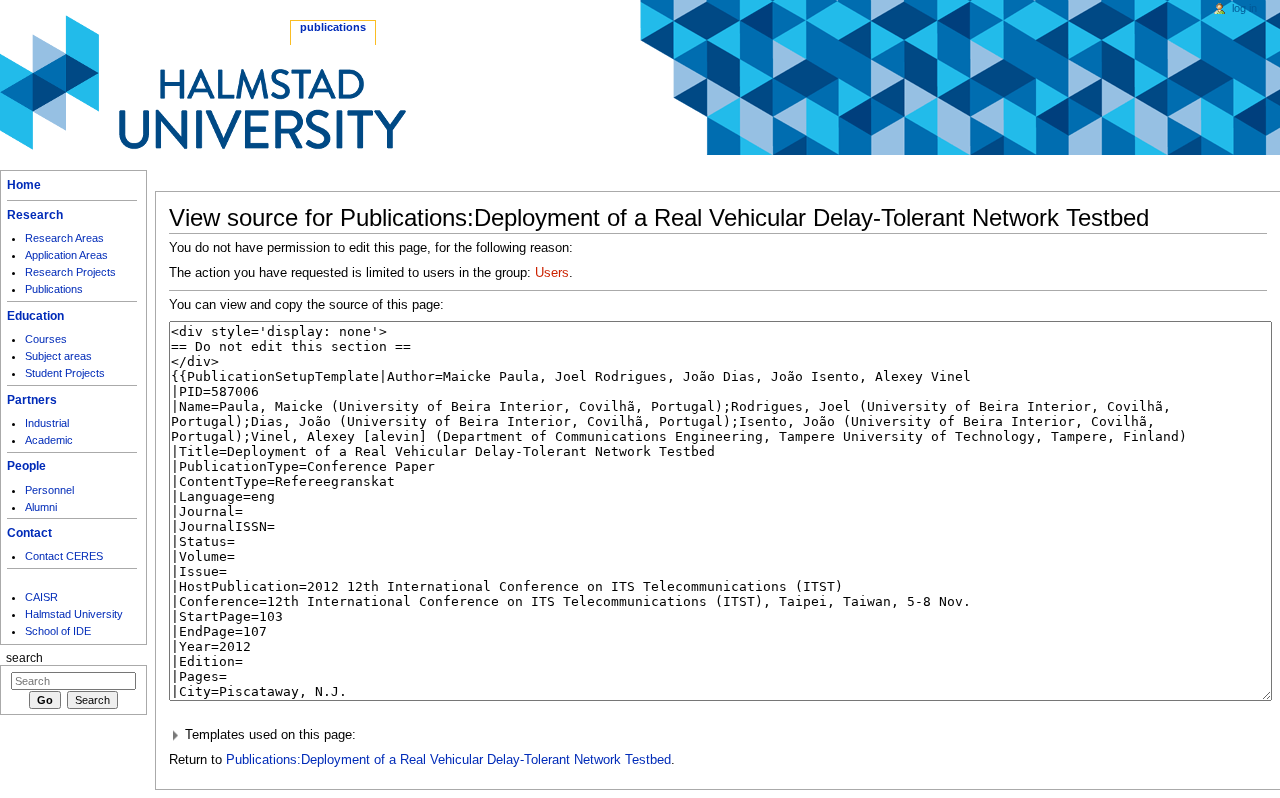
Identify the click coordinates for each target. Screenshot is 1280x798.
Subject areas (58, 356)
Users (552, 273)
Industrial (47, 423)
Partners (32, 400)
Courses (46, 339)
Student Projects (65, 373)
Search (24, 658)
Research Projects (70, 272)
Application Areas (66, 255)
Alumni (41, 507)
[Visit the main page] (203, 82)
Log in (1244, 8)
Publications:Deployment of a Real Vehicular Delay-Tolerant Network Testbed (448, 760)
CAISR (41, 597)
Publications (54, 289)
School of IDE (58, 631)
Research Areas (64, 238)
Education (35, 316)
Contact (29, 533)
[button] (718, 735)
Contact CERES (64, 556)
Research (35, 215)
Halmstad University (74, 614)
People (26, 466)
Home (24, 185)
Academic (49, 440)
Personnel (49, 490)
